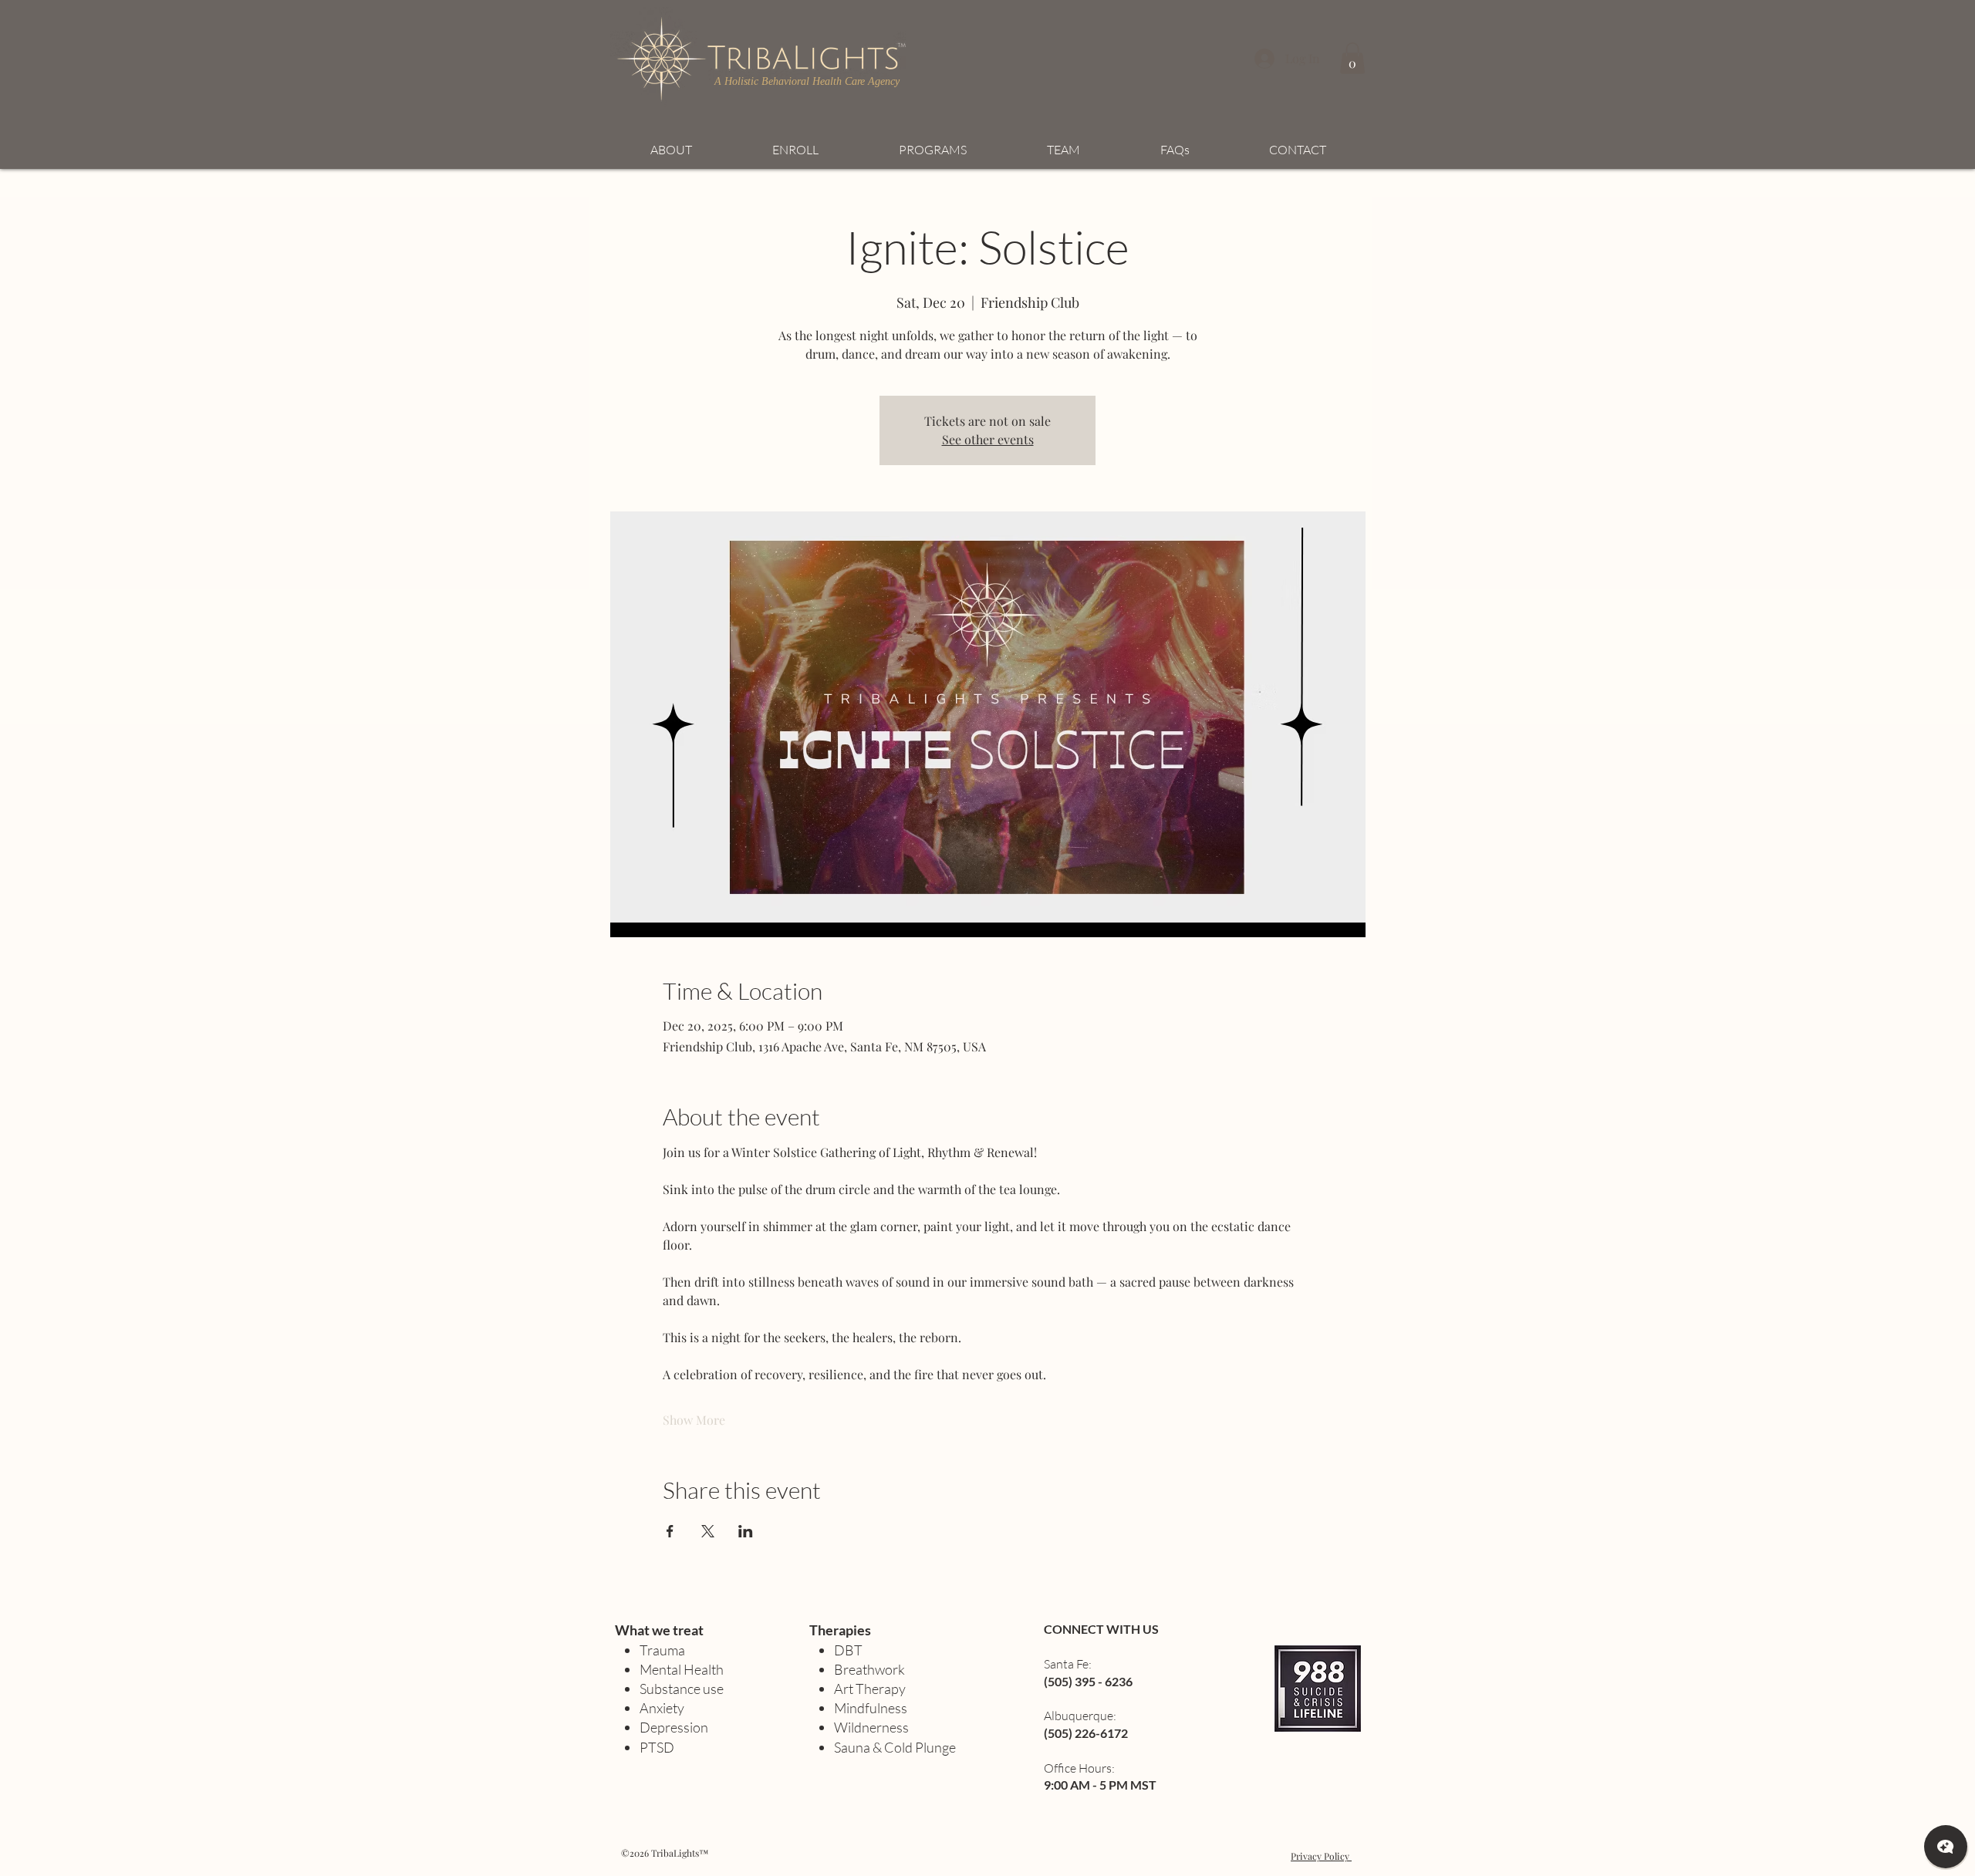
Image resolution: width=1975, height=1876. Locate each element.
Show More (694, 1420)
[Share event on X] (708, 1531)
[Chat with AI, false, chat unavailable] (1946, 1847)
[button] (1352, 58)
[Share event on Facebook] (670, 1531)
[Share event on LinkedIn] (746, 1531)
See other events (988, 439)
